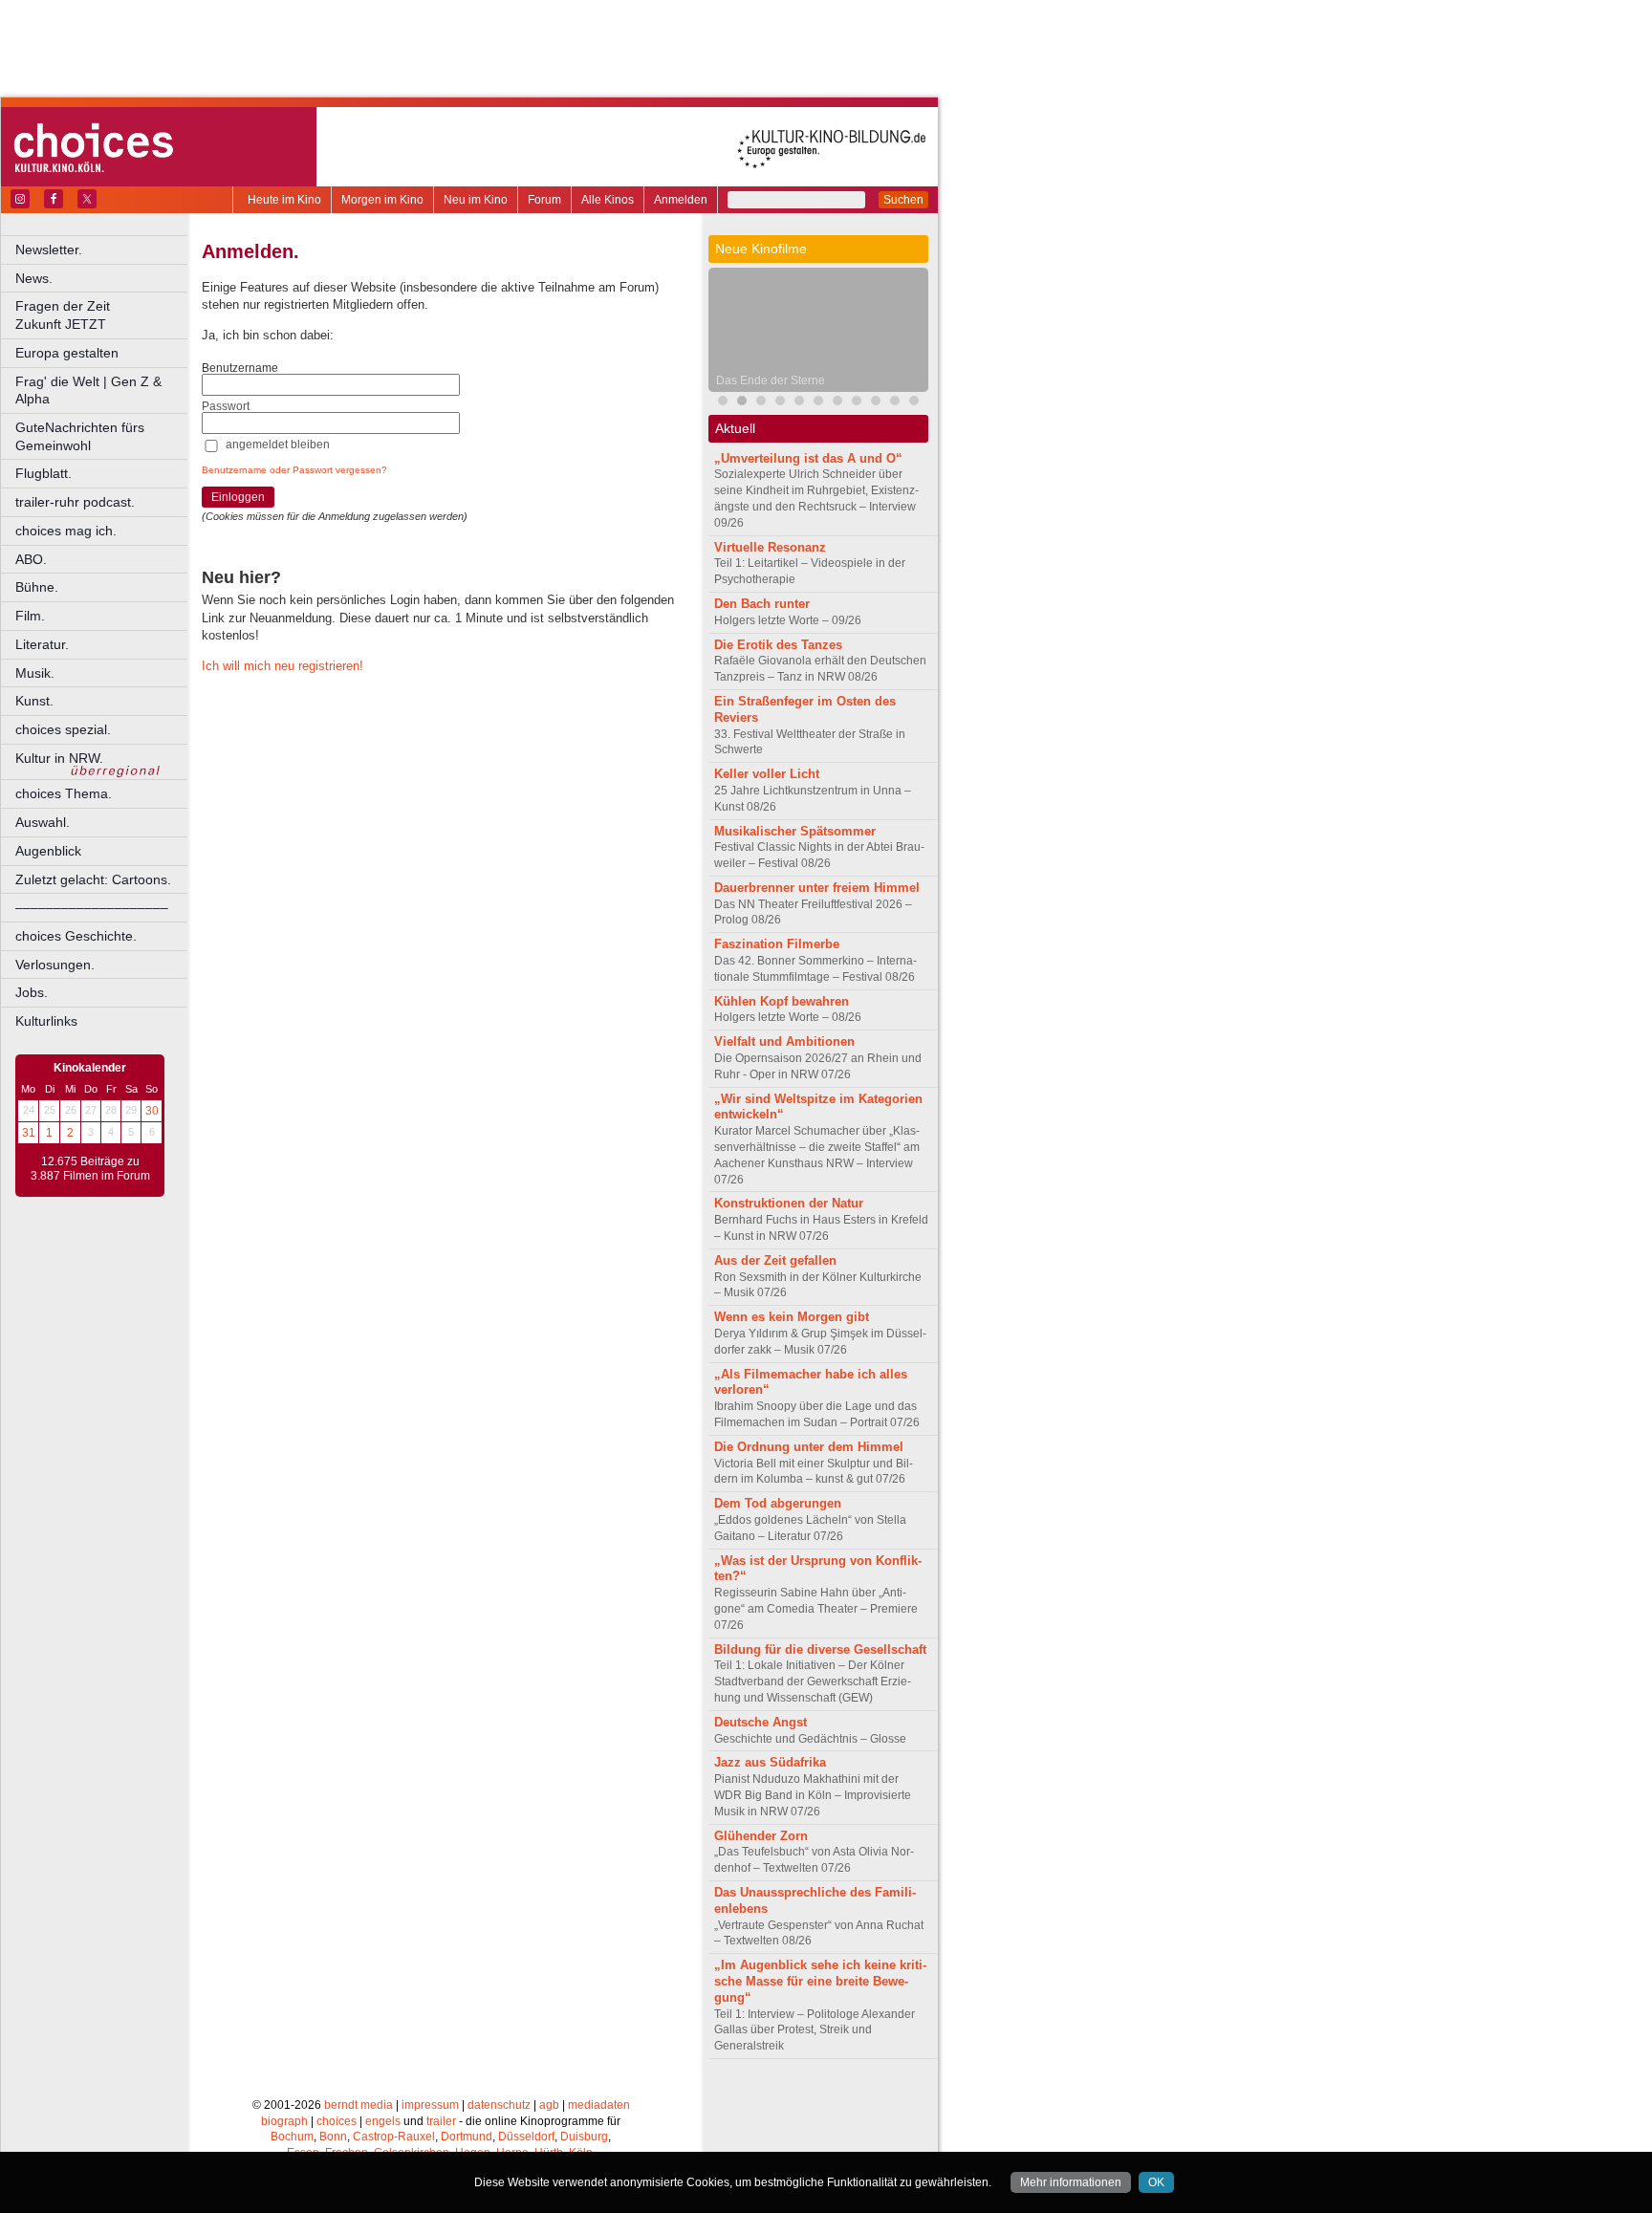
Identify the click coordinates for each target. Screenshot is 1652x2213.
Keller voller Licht (767, 774)
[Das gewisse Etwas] (857, 403)
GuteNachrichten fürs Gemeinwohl (80, 436)
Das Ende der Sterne (771, 380)
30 (152, 1111)
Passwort (226, 406)
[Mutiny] (780, 403)
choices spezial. (63, 729)
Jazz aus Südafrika (770, 1762)
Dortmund (467, 2137)
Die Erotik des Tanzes (778, 645)
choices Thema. (64, 793)
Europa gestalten (67, 353)
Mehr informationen (1071, 2182)
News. (34, 278)
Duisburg (584, 2137)
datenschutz (499, 2105)
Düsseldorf (526, 2137)
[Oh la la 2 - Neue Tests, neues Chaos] (761, 403)
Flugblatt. (43, 473)
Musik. (35, 673)
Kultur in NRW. (59, 758)
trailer (441, 2121)
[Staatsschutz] (818, 403)
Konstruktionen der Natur (789, 1203)
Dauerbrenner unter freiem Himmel (817, 888)
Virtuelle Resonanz (770, 547)
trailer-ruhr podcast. (75, 502)
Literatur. (42, 644)
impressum (430, 2105)
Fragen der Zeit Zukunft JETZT (103, 315)
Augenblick (48, 851)
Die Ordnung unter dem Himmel (809, 1447)
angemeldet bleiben (278, 445)
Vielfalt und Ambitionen (784, 1041)
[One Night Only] (723, 403)
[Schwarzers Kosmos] (914, 403)
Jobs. (32, 992)
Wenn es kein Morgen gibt (792, 1317)
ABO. (31, 559)
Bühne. (37, 587)
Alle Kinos (608, 200)
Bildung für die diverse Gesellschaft (820, 1649)
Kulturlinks (46, 1021)
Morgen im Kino (382, 200)
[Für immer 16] (876, 403)
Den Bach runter (762, 604)
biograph (284, 2121)
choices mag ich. (66, 531)
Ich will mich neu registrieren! (283, 666)
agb (549, 2105)
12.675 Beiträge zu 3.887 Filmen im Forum (90, 1169)
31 (29, 1133)
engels (383, 2121)
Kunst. (34, 701)
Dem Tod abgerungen (778, 1503)
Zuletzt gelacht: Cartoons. (93, 879)
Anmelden (681, 200)
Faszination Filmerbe (777, 944)
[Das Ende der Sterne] (742, 403)
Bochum (292, 2137)
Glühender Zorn (761, 1836)
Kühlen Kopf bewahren (782, 1001)
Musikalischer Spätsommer (795, 831)
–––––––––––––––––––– (92, 907)
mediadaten (599, 2105)
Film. (30, 616)
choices (337, 2121)
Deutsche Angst (761, 1722)
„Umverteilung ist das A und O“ (808, 458)
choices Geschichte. (76, 936)
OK (1156, 2182)
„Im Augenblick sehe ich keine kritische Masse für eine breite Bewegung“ (820, 1981)
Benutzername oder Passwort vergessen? (294, 470)
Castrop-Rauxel (394, 2137)
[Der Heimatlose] (895, 403)
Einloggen (238, 497)
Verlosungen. (55, 965)
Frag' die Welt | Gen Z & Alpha (88, 391)
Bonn (333, 2137)
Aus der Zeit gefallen (775, 1260)
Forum (544, 200)
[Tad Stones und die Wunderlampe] (799, 403)
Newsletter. (49, 250)
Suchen (903, 200)
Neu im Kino (476, 200)
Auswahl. (43, 822)
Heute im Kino (284, 200)
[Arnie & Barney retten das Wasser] (837, 403)
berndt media (359, 2105)
